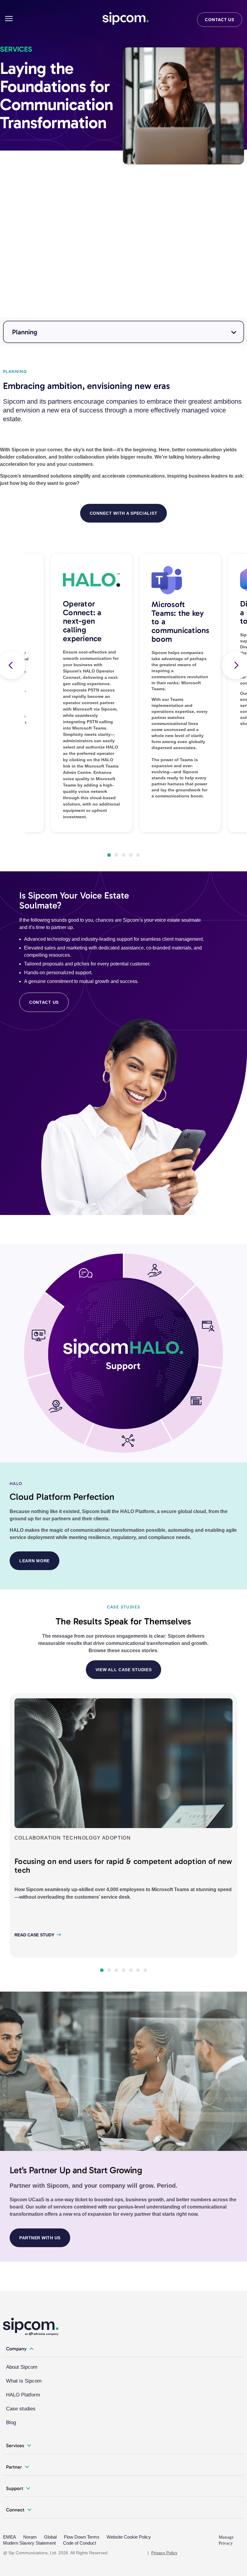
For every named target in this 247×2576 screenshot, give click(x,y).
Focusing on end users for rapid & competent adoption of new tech (123, 1866)
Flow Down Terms (82, 2537)
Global (50, 2537)
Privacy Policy (164, 2553)
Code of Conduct (80, 2543)
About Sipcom (22, 2367)
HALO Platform (23, 2395)
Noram (30, 2537)
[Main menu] (9, 19)
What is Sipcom (24, 2381)
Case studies (21, 2409)
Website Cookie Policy (129, 2537)
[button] (109, 855)
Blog (11, 2423)
